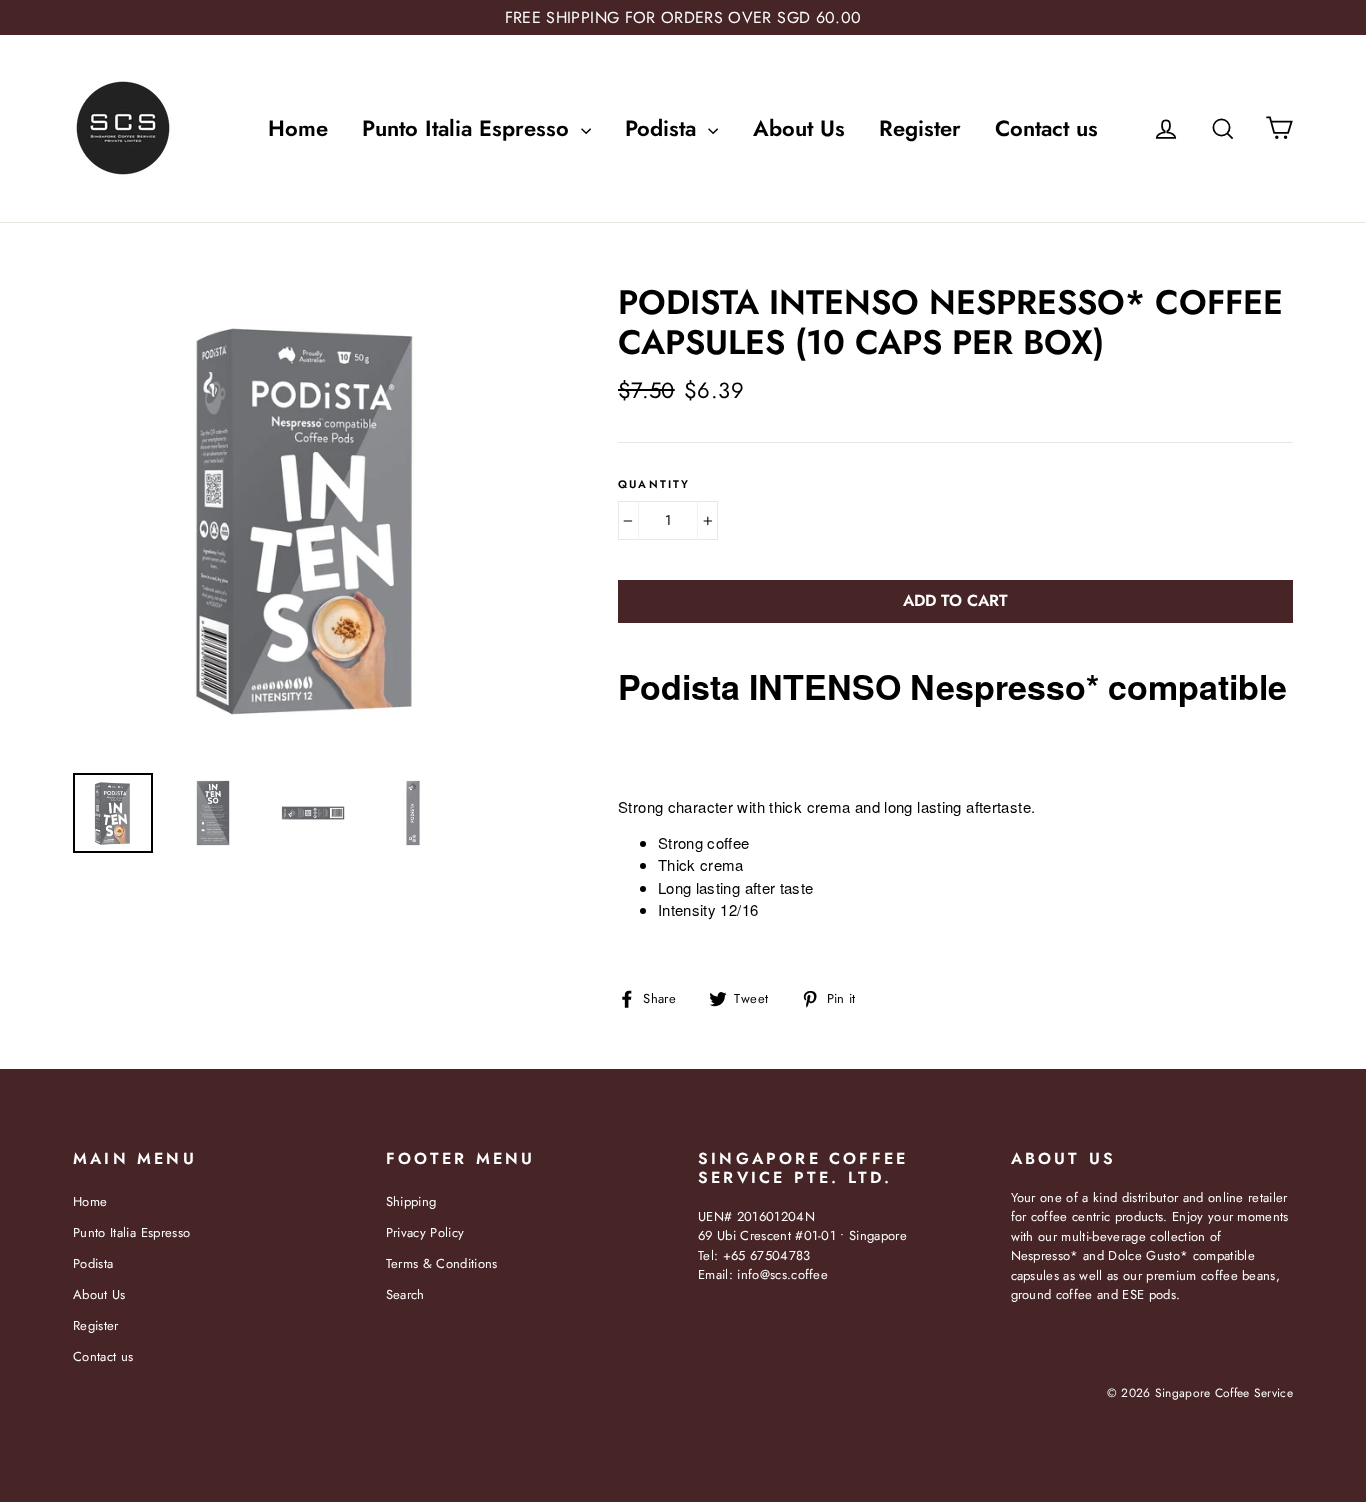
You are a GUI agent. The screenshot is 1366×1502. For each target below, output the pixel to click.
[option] (308, 518)
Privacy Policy (425, 1232)
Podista (664, 128)
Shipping (411, 1201)
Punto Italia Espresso (469, 128)
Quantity (654, 484)
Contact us (1046, 128)
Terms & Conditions (442, 1263)
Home (298, 128)
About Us (799, 128)
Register (920, 128)
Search (405, 1294)
